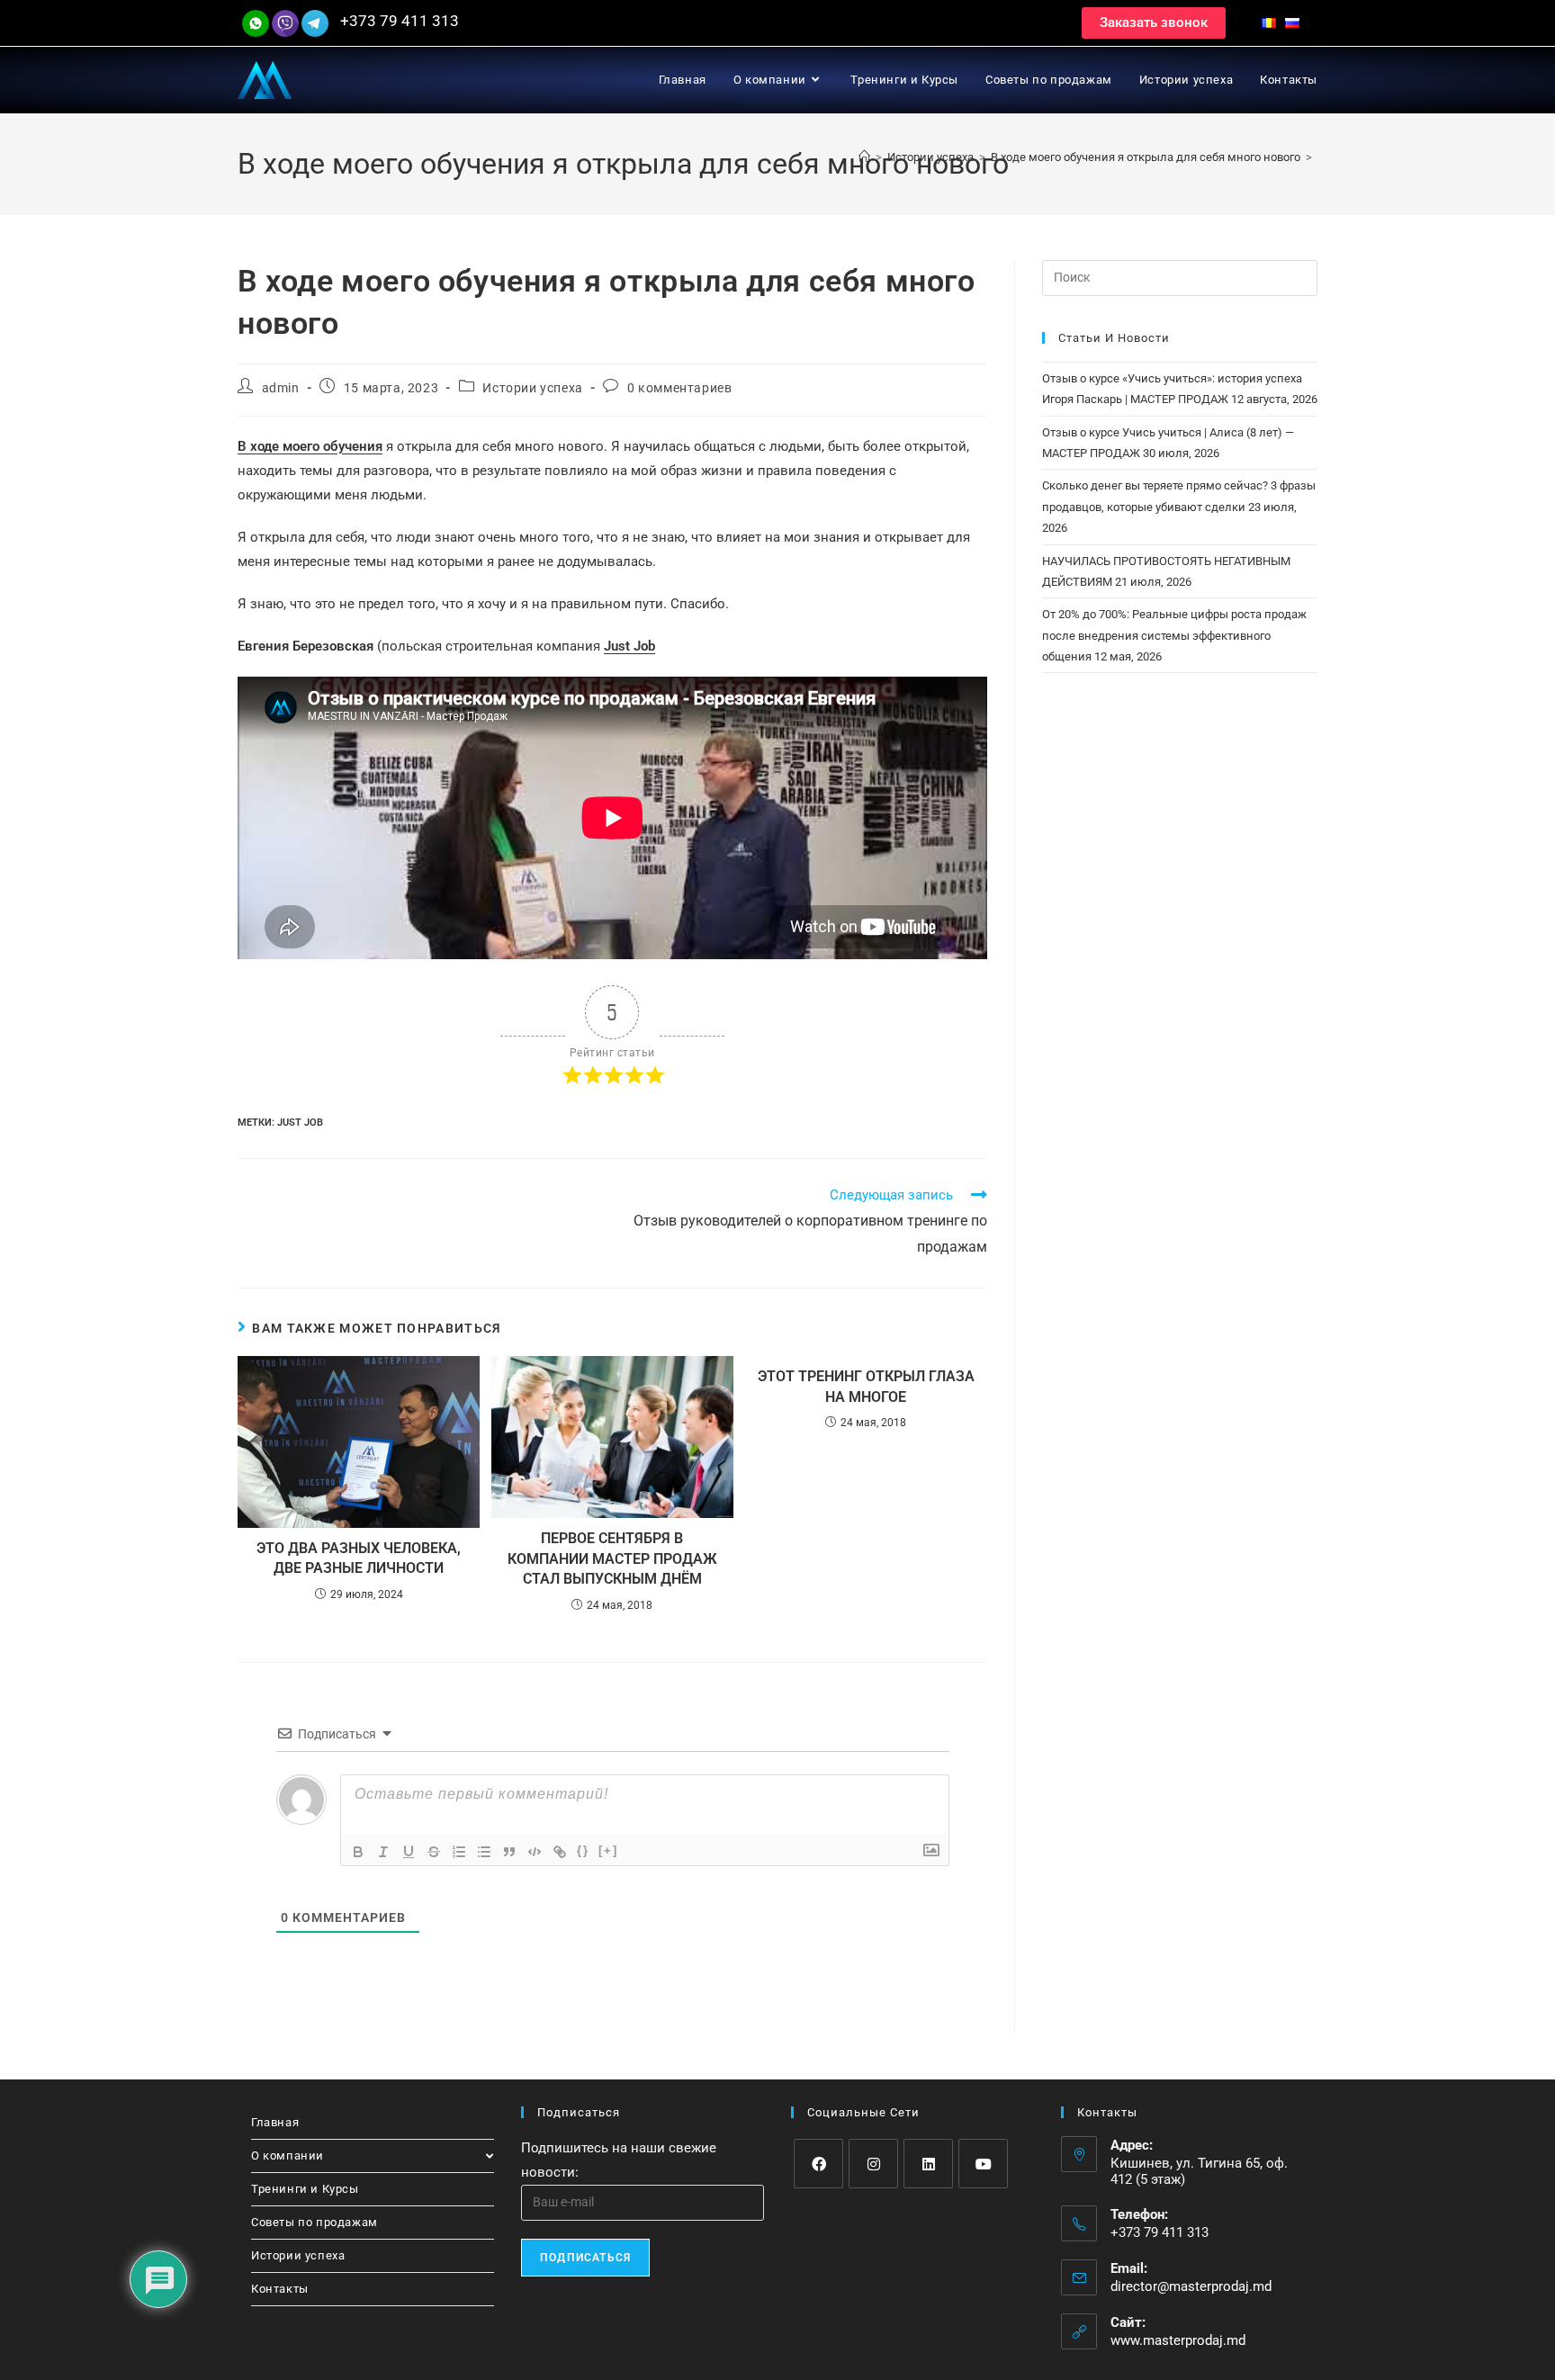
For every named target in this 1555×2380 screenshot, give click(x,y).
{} (583, 1850)
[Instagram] (873, 2164)
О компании (288, 2155)
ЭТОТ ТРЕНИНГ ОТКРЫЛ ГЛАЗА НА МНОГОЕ (866, 1386)
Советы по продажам (315, 2222)
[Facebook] (818, 2164)
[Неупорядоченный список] (484, 1852)
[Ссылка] (560, 1852)
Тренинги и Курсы (305, 2189)
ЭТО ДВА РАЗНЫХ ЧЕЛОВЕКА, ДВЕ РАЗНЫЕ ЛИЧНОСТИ (359, 1558)
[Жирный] (358, 1852)
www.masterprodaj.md (1178, 2340)
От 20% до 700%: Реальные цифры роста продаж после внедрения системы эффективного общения (1174, 635)
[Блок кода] (535, 1852)
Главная (275, 2122)
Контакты (280, 2289)
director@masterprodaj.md (1191, 2286)
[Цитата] (509, 1852)
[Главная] (864, 157)
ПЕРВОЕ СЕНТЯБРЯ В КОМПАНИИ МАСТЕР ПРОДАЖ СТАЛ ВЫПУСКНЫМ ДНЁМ (612, 1558)
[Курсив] (383, 1852)
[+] (608, 1850)
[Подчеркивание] (409, 1852)
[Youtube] (983, 2164)
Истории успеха (532, 388)
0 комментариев (679, 388)
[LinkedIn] (928, 2164)
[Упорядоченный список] (459, 1852)
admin (281, 388)
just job (300, 1123)
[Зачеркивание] (434, 1852)
